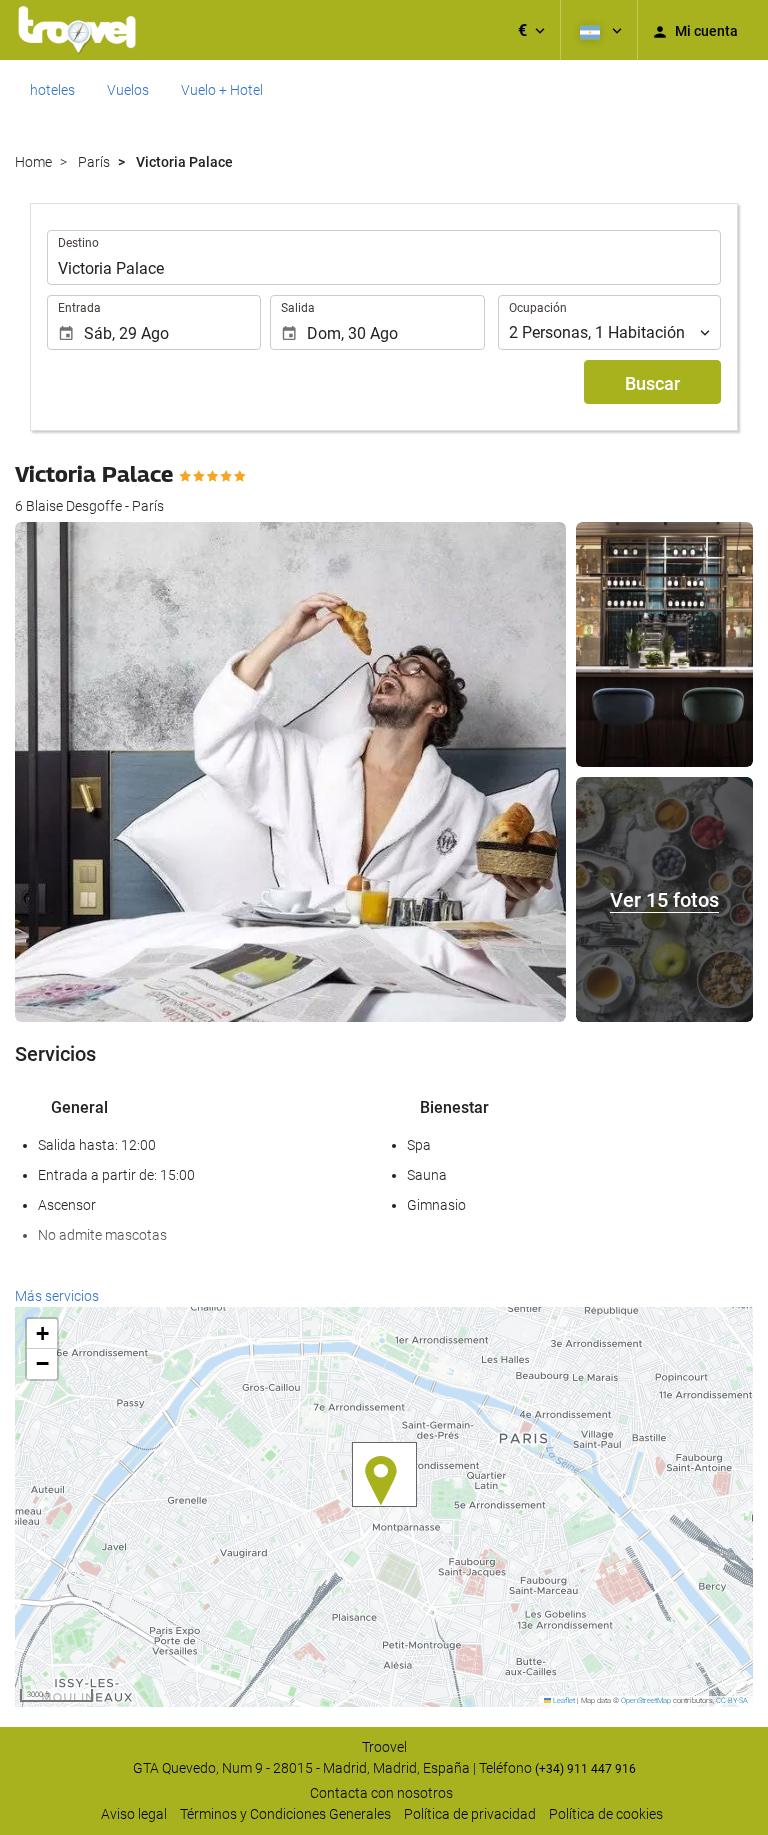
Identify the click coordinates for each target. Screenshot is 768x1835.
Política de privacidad (470, 1814)
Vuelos (128, 90)
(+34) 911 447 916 (585, 1769)
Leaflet (563, 1700)
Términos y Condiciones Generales (285, 1814)
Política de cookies (606, 1814)
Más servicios (57, 1296)
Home (33, 162)
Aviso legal (134, 1814)
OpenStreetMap (646, 1700)
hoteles (52, 90)
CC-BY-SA (732, 1700)
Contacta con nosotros (381, 1793)
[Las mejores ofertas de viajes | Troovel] (77, 30)
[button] (531, 30)
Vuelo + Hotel (222, 90)
